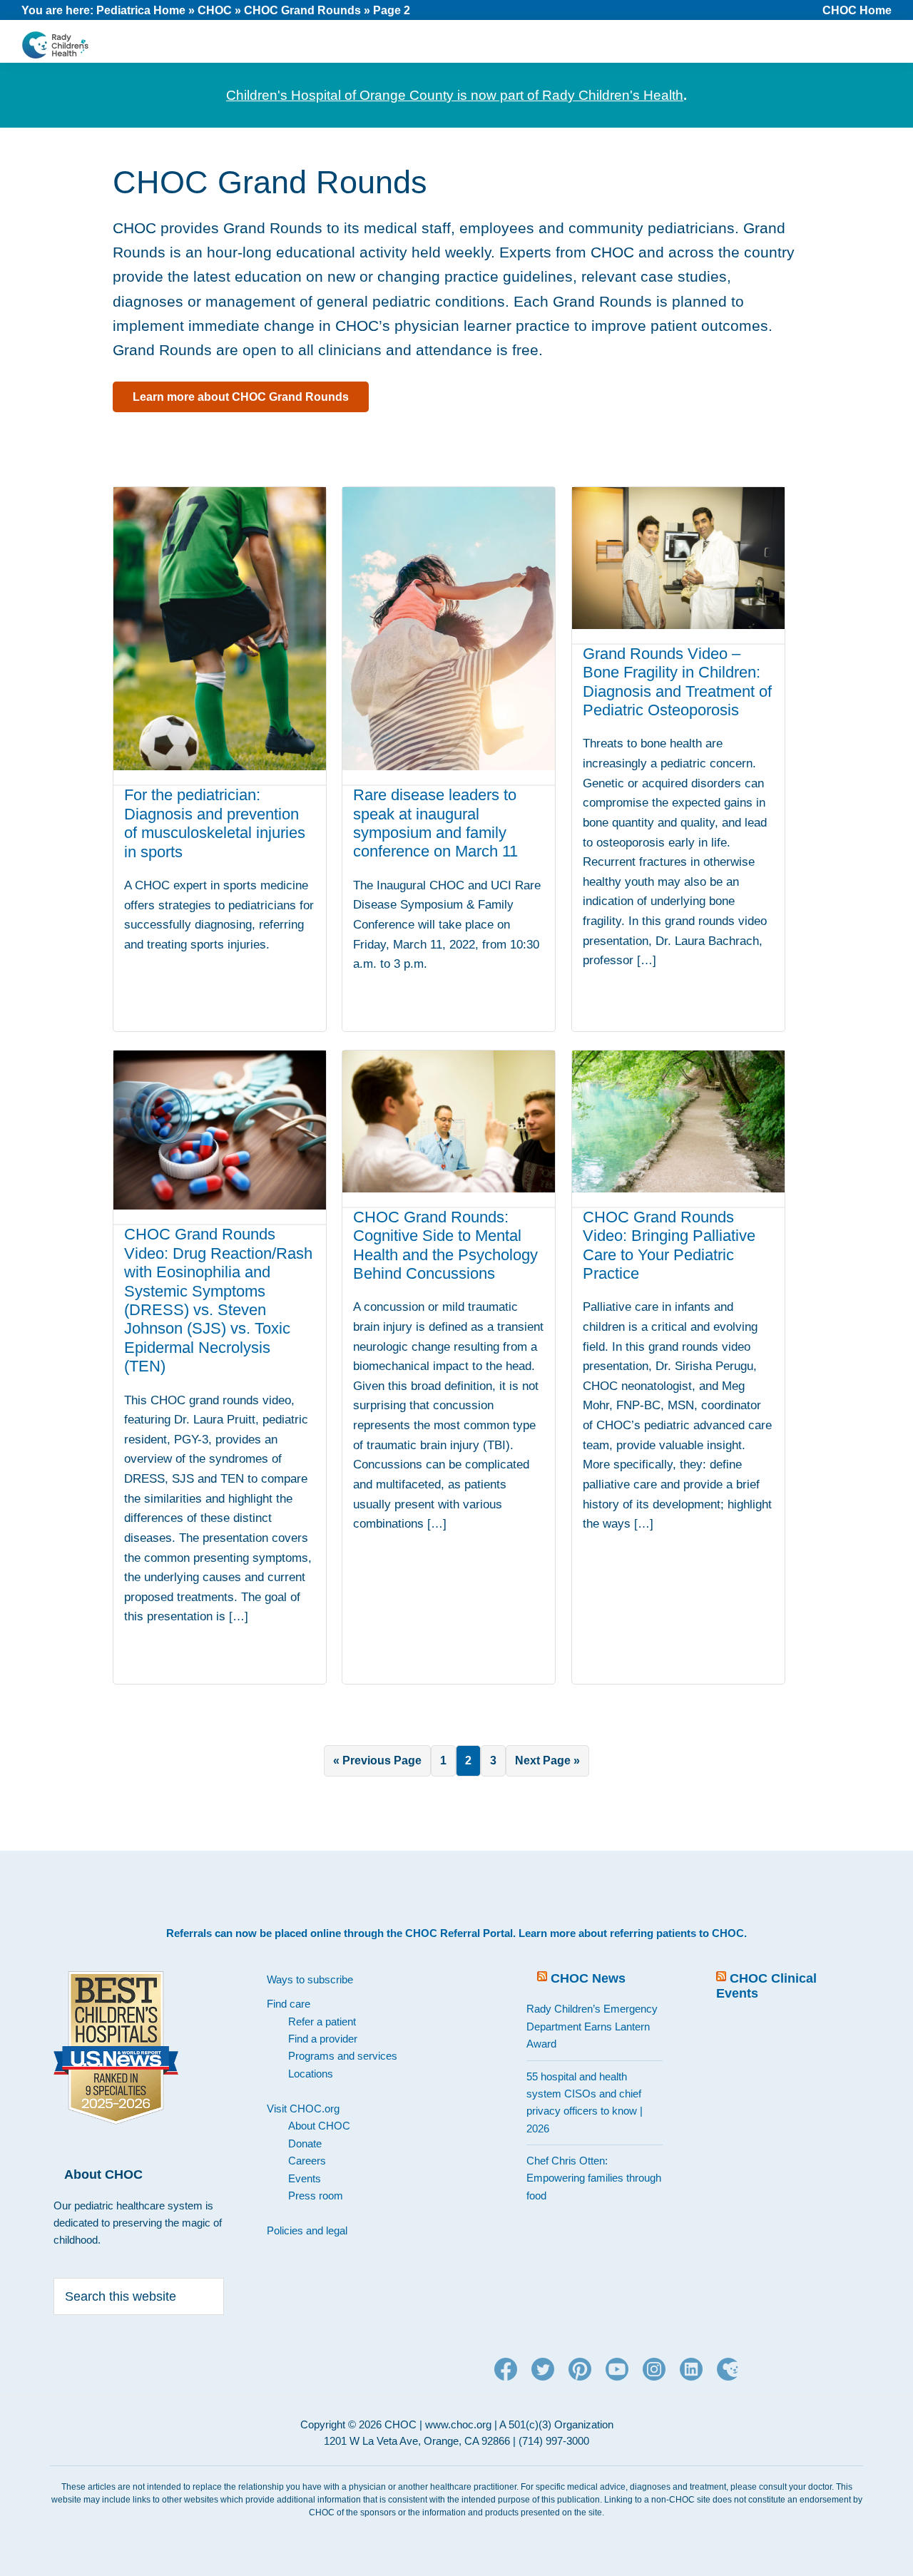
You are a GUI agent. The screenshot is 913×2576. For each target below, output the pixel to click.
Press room (316, 2196)
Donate (305, 2143)
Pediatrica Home (141, 10)
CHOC (215, 10)
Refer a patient (322, 2022)
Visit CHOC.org (303, 2109)
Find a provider (323, 2039)
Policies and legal (307, 2230)
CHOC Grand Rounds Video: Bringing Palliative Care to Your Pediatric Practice (669, 1245)
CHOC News (588, 1978)
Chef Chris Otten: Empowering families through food (594, 2178)
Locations (311, 2074)
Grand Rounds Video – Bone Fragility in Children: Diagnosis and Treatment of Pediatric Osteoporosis (677, 682)
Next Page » (547, 1765)
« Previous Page (377, 1765)
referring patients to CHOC (677, 1933)
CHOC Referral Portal (459, 1933)
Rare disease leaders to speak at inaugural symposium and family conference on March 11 (435, 823)
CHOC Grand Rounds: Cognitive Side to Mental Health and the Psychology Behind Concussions (445, 1245)
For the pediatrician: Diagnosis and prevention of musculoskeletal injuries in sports (215, 823)
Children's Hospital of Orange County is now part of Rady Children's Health (455, 95)
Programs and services (343, 2056)
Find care (289, 2004)
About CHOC (319, 2126)
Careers (307, 2161)
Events (305, 2178)
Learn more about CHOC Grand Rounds (241, 397)
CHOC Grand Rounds (302, 10)
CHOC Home (857, 10)
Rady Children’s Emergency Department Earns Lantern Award (592, 2026)
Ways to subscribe (310, 1979)
